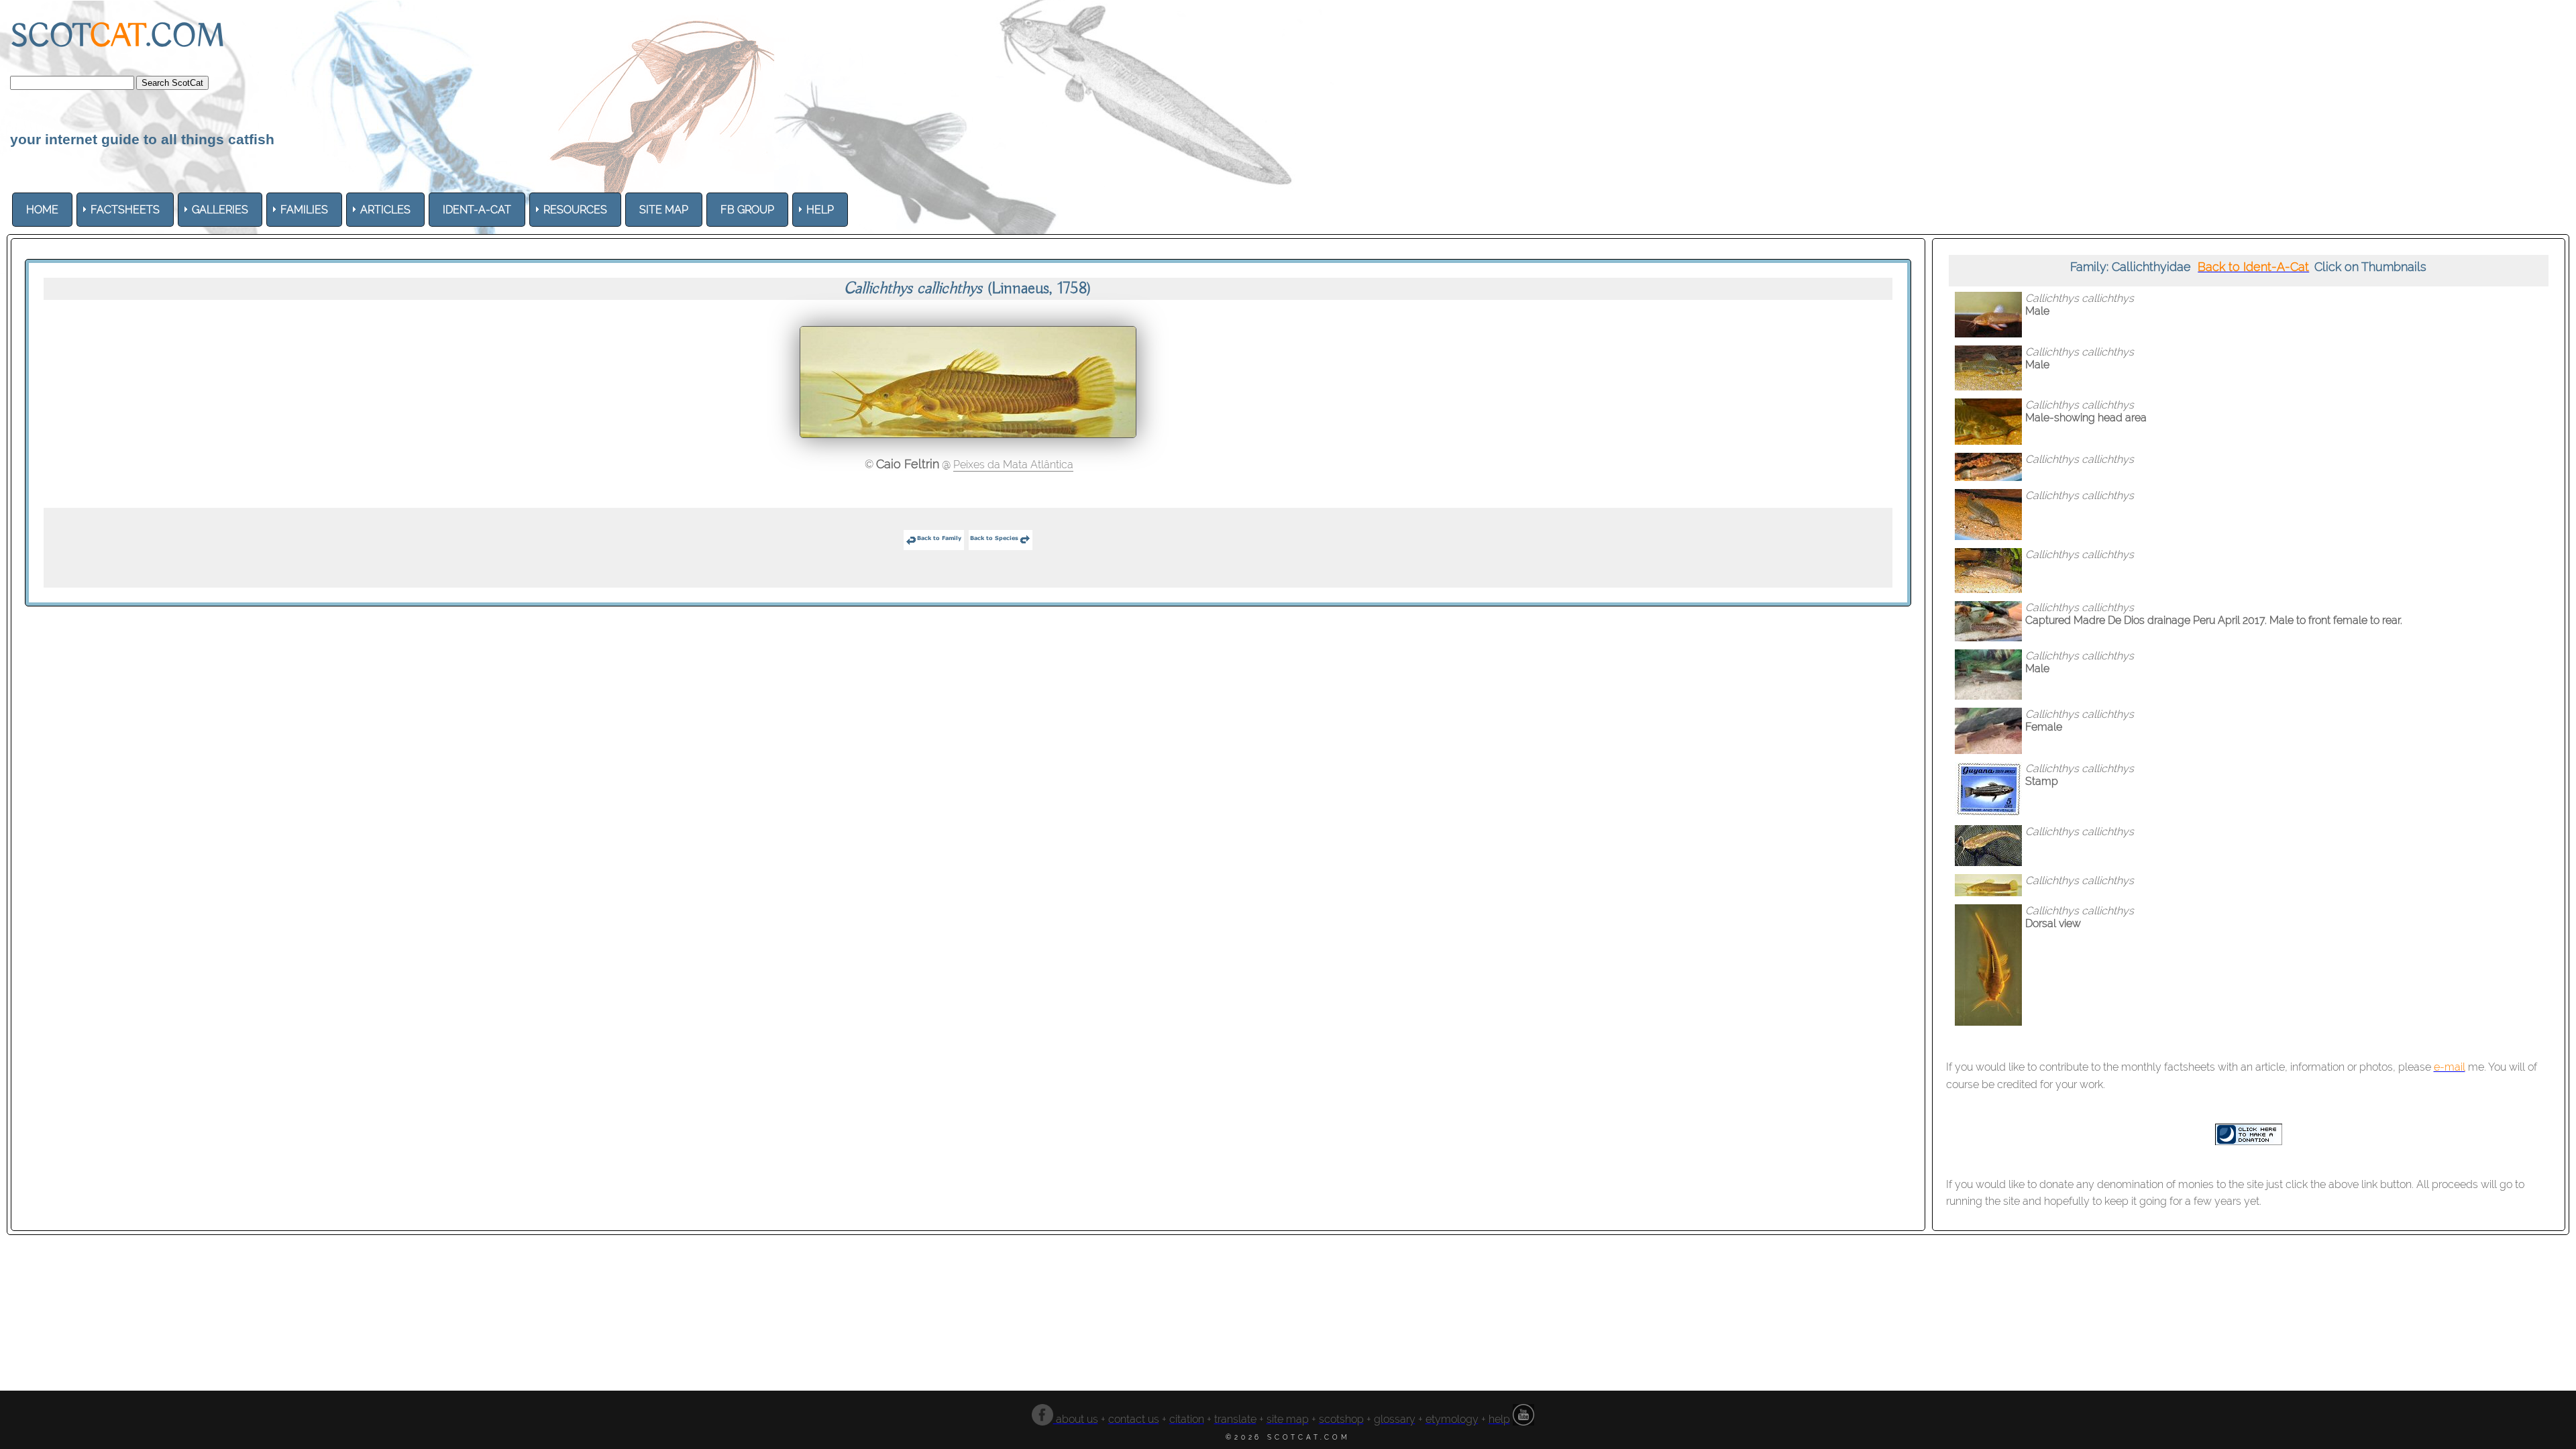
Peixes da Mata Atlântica (1013, 465)
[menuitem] (42, 210)
